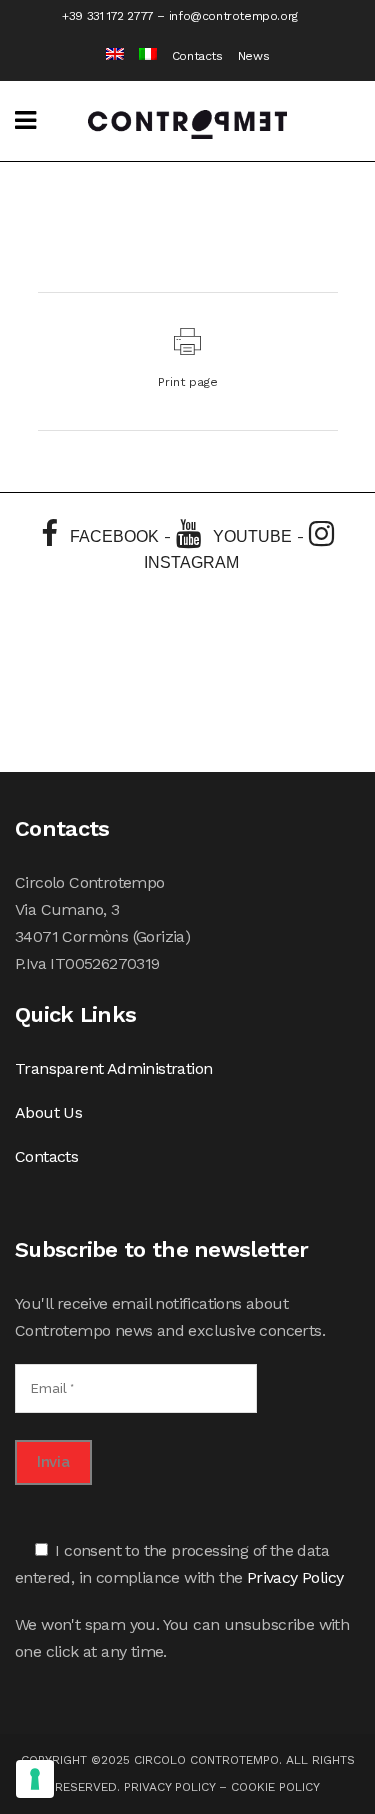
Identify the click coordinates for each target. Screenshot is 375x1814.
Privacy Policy (295, 1577)
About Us (48, 1112)
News (253, 56)
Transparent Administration (113, 1068)
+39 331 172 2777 (108, 16)
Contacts (197, 56)
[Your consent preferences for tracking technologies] (35, 1779)
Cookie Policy (275, 1787)
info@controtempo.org (233, 16)
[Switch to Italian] (140, 56)
